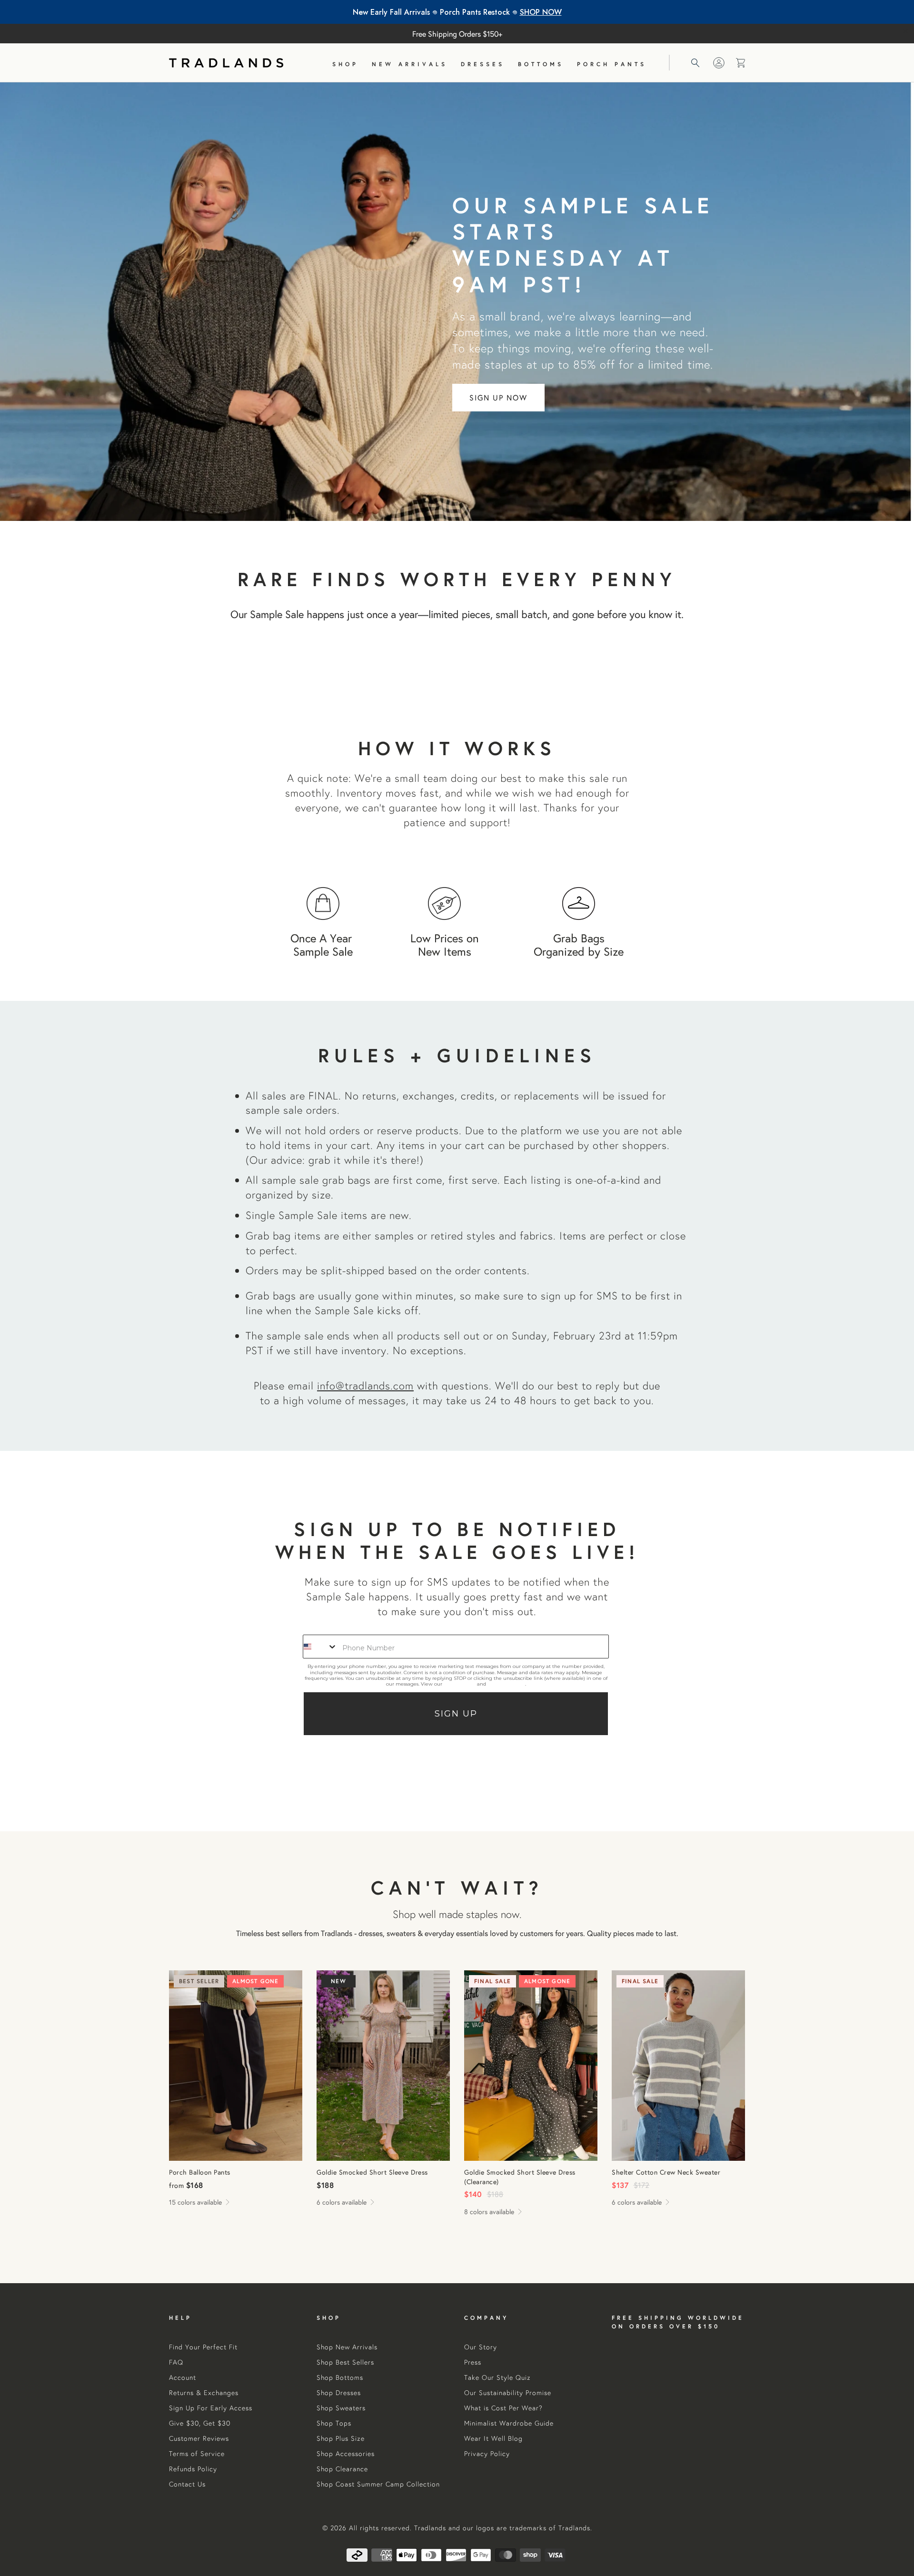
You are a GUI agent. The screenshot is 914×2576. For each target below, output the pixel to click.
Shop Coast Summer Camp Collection (378, 2484)
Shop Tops (334, 2423)
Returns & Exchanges (204, 2393)
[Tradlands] (226, 63)
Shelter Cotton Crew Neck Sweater (678, 2066)
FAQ (176, 2362)
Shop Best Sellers (345, 2362)
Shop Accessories (346, 2454)
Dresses (483, 64)
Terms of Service (506, 1684)
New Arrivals (410, 64)
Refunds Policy (193, 2469)
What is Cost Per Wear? (503, 2408)
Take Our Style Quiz (497, 2377)
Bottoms (541, 64)
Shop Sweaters (341, 2408)
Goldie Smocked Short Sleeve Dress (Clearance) (531, 2066)
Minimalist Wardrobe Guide (509, 2423)
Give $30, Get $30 (200, 2423)
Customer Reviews (199, 2438)
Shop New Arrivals (347, 2347)
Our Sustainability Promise (508, 2393)
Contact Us (187, 2484)
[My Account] (719, 63)
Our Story (481, 2347)
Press (473, 2362)
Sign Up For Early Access (211, 2408)
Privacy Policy (460, 1684)
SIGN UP (456, 1714)
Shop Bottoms (340, 2377)
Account (183, 2377)
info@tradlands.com (365, 1385)
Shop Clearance (342, 2469)
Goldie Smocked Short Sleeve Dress (383, 2066)
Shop (345, 64)
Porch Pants (612, 64)
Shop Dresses (339, 2393)
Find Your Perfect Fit (203, 2347)
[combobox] (320, 1647)
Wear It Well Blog (493, 2438)
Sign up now (498, 397)
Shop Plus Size (341, 2438)
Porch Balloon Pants (236, 2066)
